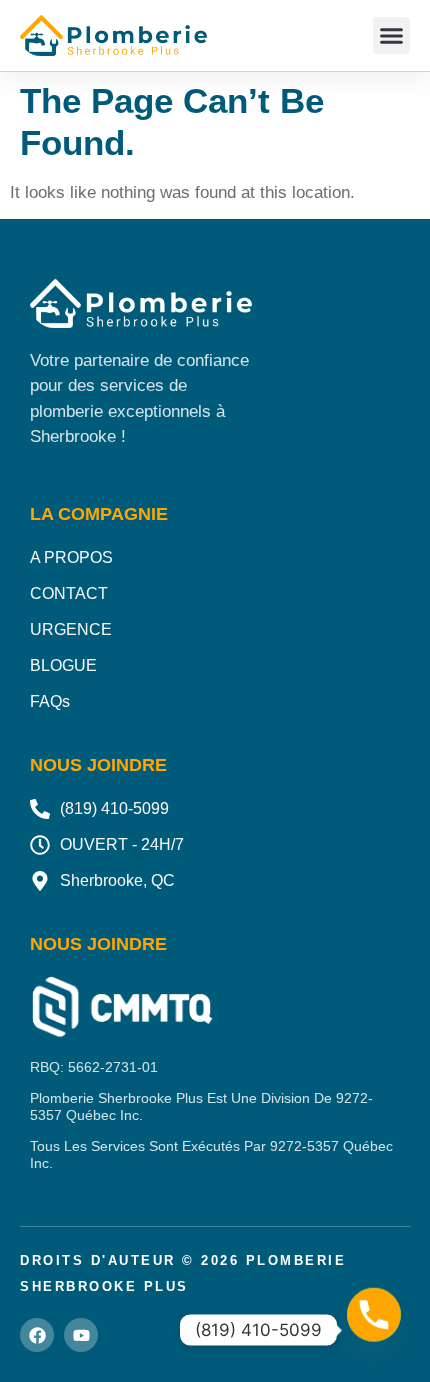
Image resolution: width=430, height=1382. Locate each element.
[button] (392, 36)
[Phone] (374, 1330)
